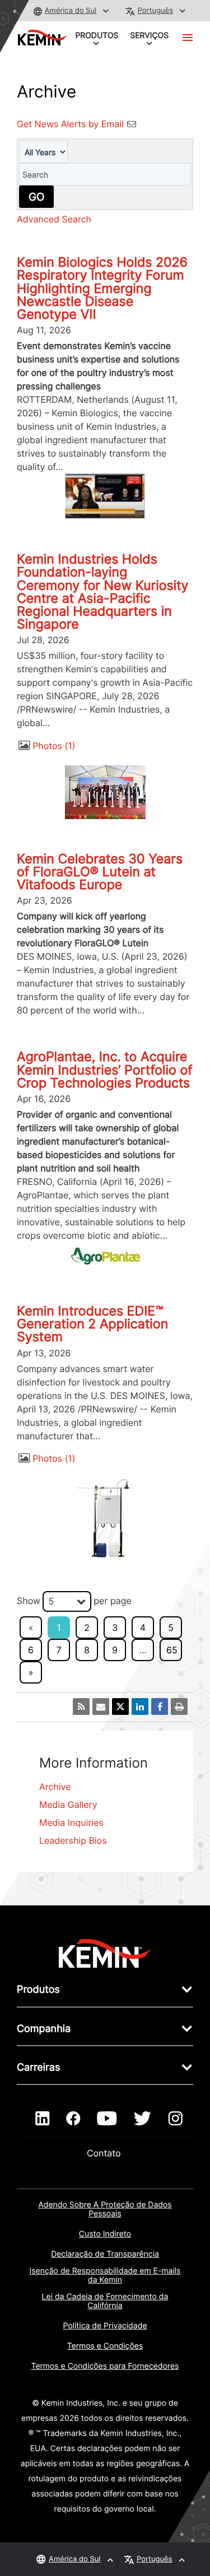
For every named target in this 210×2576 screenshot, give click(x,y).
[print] (179, 1707)
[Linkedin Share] (140, 1707)
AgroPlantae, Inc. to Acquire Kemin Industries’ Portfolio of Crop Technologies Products (105, 1070)
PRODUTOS (97, 36)
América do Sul (71, 11)
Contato (105, 2153)
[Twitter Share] (120, 1707)
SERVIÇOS (149, 36)
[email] (101, 1707)
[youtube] (107, 2119)
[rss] (81, 1707)
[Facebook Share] (160, 1707)
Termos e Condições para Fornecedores (105, 2366)
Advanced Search (54, 219)
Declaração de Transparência (105, 2254)
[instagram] (176, 2119)
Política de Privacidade (105, 2326)
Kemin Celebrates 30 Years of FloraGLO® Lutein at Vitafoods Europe (100, 872)
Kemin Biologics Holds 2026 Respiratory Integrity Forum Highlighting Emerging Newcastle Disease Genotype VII (102, 288)
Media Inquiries (71, 1822)
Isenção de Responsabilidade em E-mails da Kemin (105, 2275)
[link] (105, 1953)
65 (172, 1650)
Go (36, 197)
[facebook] (73, 2119)
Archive (55, 1787)
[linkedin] (42, 2119)
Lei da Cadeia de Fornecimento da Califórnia (105, 2301)
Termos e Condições (105, 2346)
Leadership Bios (73, 1840)
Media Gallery (68, 1805)
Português (155, 11)
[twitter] (142, 2119)
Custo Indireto (105, 2234)
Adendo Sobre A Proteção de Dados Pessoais (105, 2209)
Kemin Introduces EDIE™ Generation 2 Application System (92, 1324)
